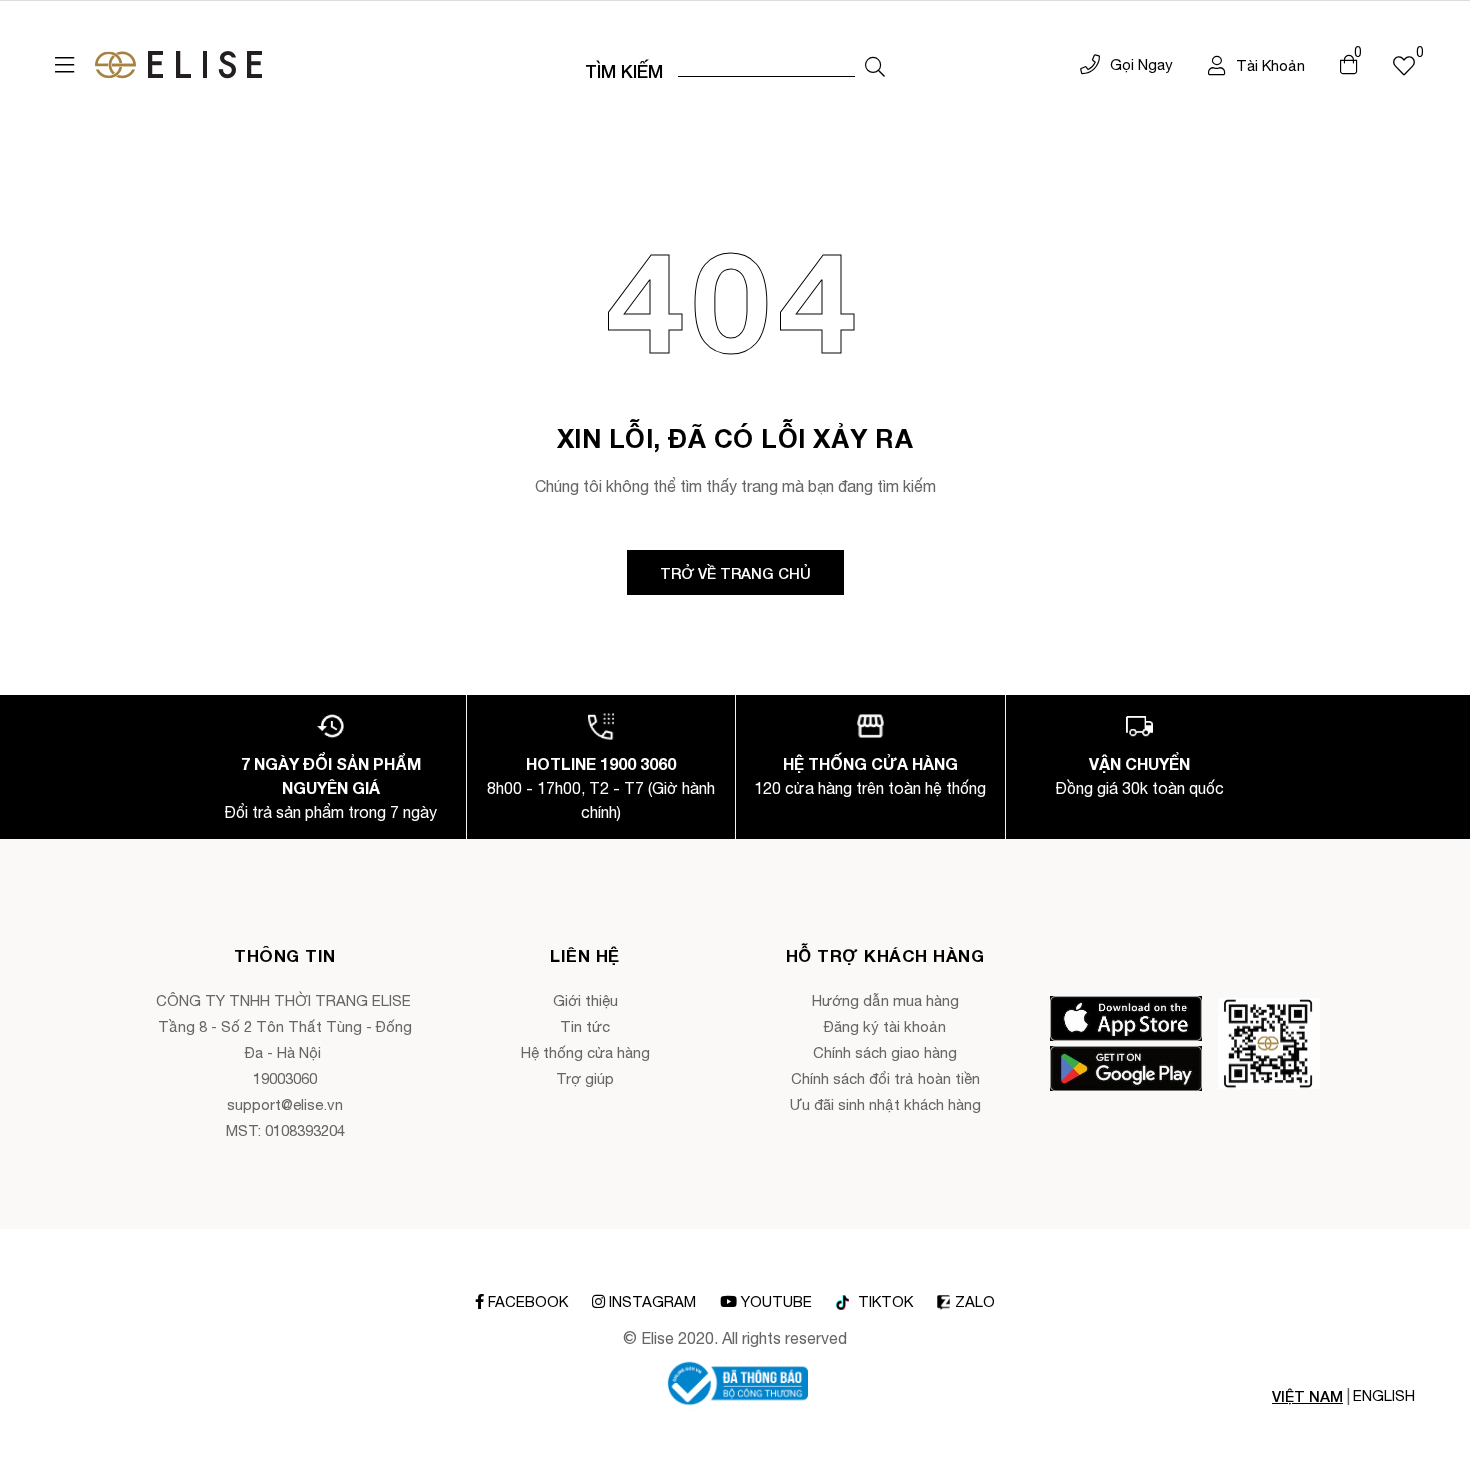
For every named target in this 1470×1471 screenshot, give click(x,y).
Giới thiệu (585, 1000)
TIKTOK (883, 1302)
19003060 (285, 1078)
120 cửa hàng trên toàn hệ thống (870, 788)
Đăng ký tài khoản (885, 1026)
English (1384, 1395)
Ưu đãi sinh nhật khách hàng (885, 1104)
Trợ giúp (585, 1078)
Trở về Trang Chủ (735, 573)
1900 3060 (638, 763)
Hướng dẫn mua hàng (885, 1000)
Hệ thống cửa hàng (585, 1052)
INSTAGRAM (652, 1301)
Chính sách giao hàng (885, 1052)
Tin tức (585, 1026)
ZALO (975, 1302)
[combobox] (766, 65)
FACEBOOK (528, 1301)
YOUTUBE (776, 1301)
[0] (1404, 65)
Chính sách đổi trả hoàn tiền (885, 1078)
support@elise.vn (285, 1104)
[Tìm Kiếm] (875, 67)
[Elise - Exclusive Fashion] (178, 65)
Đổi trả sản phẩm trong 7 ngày (330, 812)
